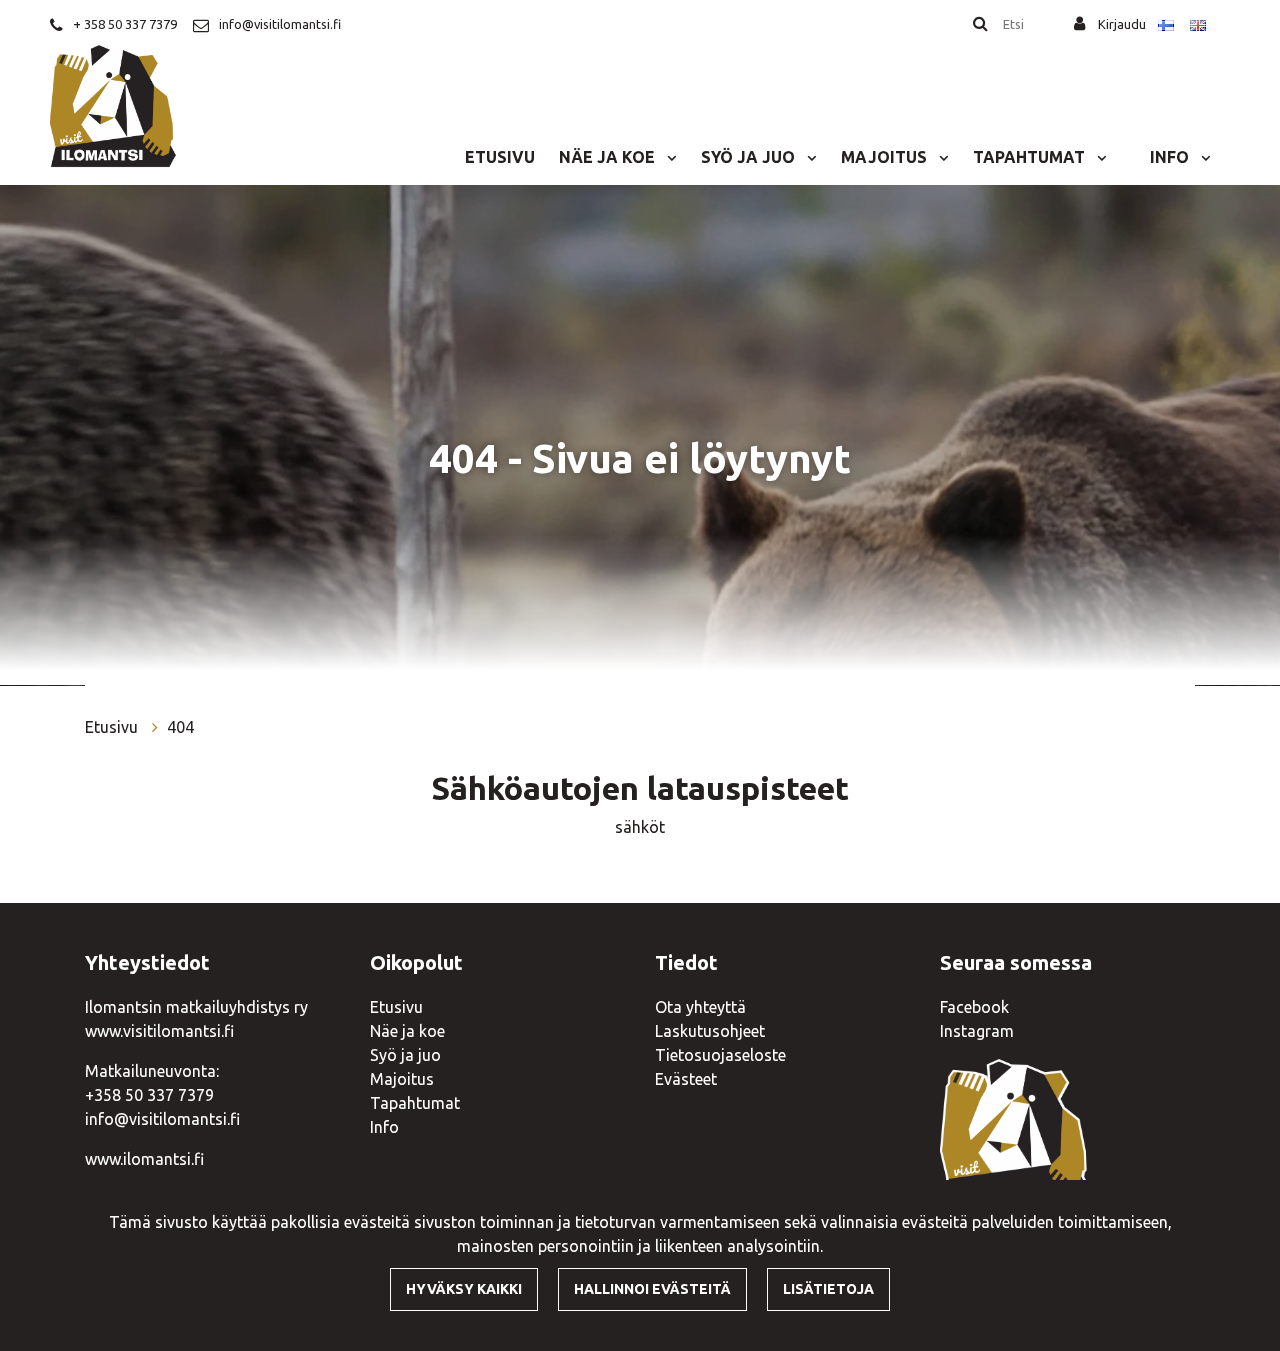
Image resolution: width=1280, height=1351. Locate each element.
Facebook (974, 1007)
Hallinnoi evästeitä (652, 1289)
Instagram (977, 1031)
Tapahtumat (1031, 157)
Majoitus (886, 157)
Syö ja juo (750, 157)
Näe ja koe (609, 157)
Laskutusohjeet (710, 1031)
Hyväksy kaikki (464, 1289)
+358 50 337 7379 (149, 1095)
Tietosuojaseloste (720, 1055)
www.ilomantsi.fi (144, 1159)
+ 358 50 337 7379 (125, 24)
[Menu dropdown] (668, 157)
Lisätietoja (828, 1289)
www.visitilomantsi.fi (159, 1031)
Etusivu (500, 157)
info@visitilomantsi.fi (280, 24)
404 (180, 727)
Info (1171, 157)
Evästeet (686, 1079)
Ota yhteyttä (700, 1007)
